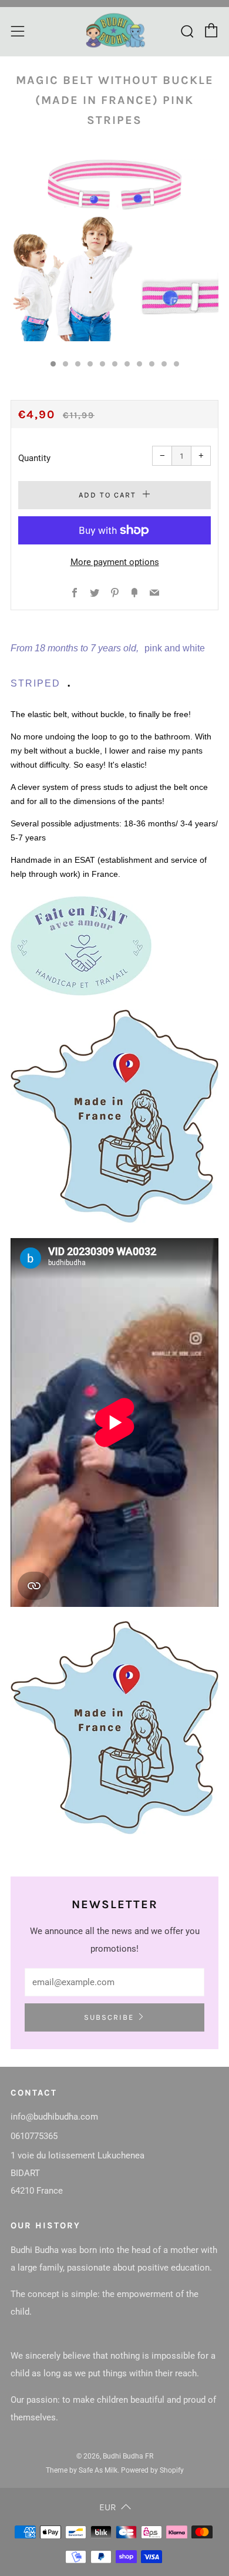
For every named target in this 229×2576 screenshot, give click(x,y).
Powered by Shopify (152, 2470)
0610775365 (34, 2136)
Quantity (34, 458)
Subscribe (109, 2017)
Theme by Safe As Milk (82, 2470)
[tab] (53, 364)
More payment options (115, 562)
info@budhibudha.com (54, 2117)
